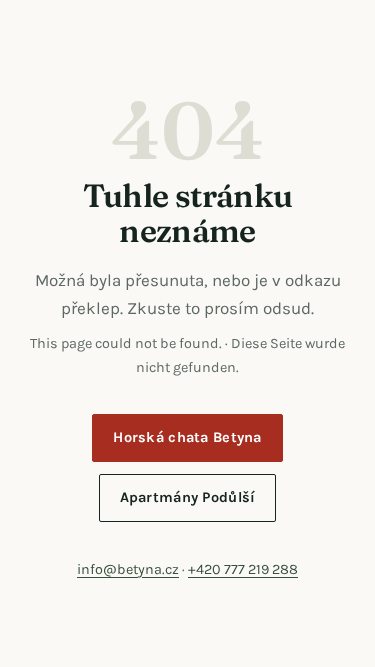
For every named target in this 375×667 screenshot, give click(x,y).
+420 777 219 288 (243, 569)
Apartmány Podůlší (188, 497)
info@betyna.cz (128, 569)
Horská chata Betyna (187, 437)
